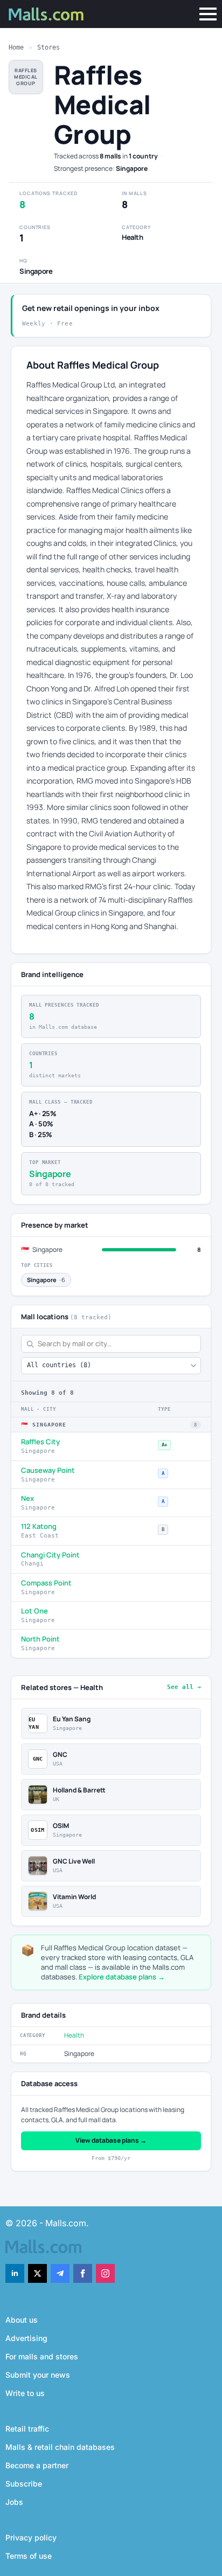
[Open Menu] (208, 14)
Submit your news (38, 2375)
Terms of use (29, 2556)
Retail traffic (27, 2429)
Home (16, 47)
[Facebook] (83, 2273)
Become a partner (37, 2465)
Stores (48, 47)
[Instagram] (105, 2273)
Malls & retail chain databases (60, 2447)
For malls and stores (42, 2356)
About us (22, 2320)
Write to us (25, 2393)
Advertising (26, 2338)
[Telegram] (60, 2273)
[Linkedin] (15, 2273)
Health (74, 2035)
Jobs (14, 2502)
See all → (184, 1687)
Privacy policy (31, 2537)
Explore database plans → (122, 1977)
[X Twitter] (37, 2273)
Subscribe (24, 2484)
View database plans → (111, 2140)
